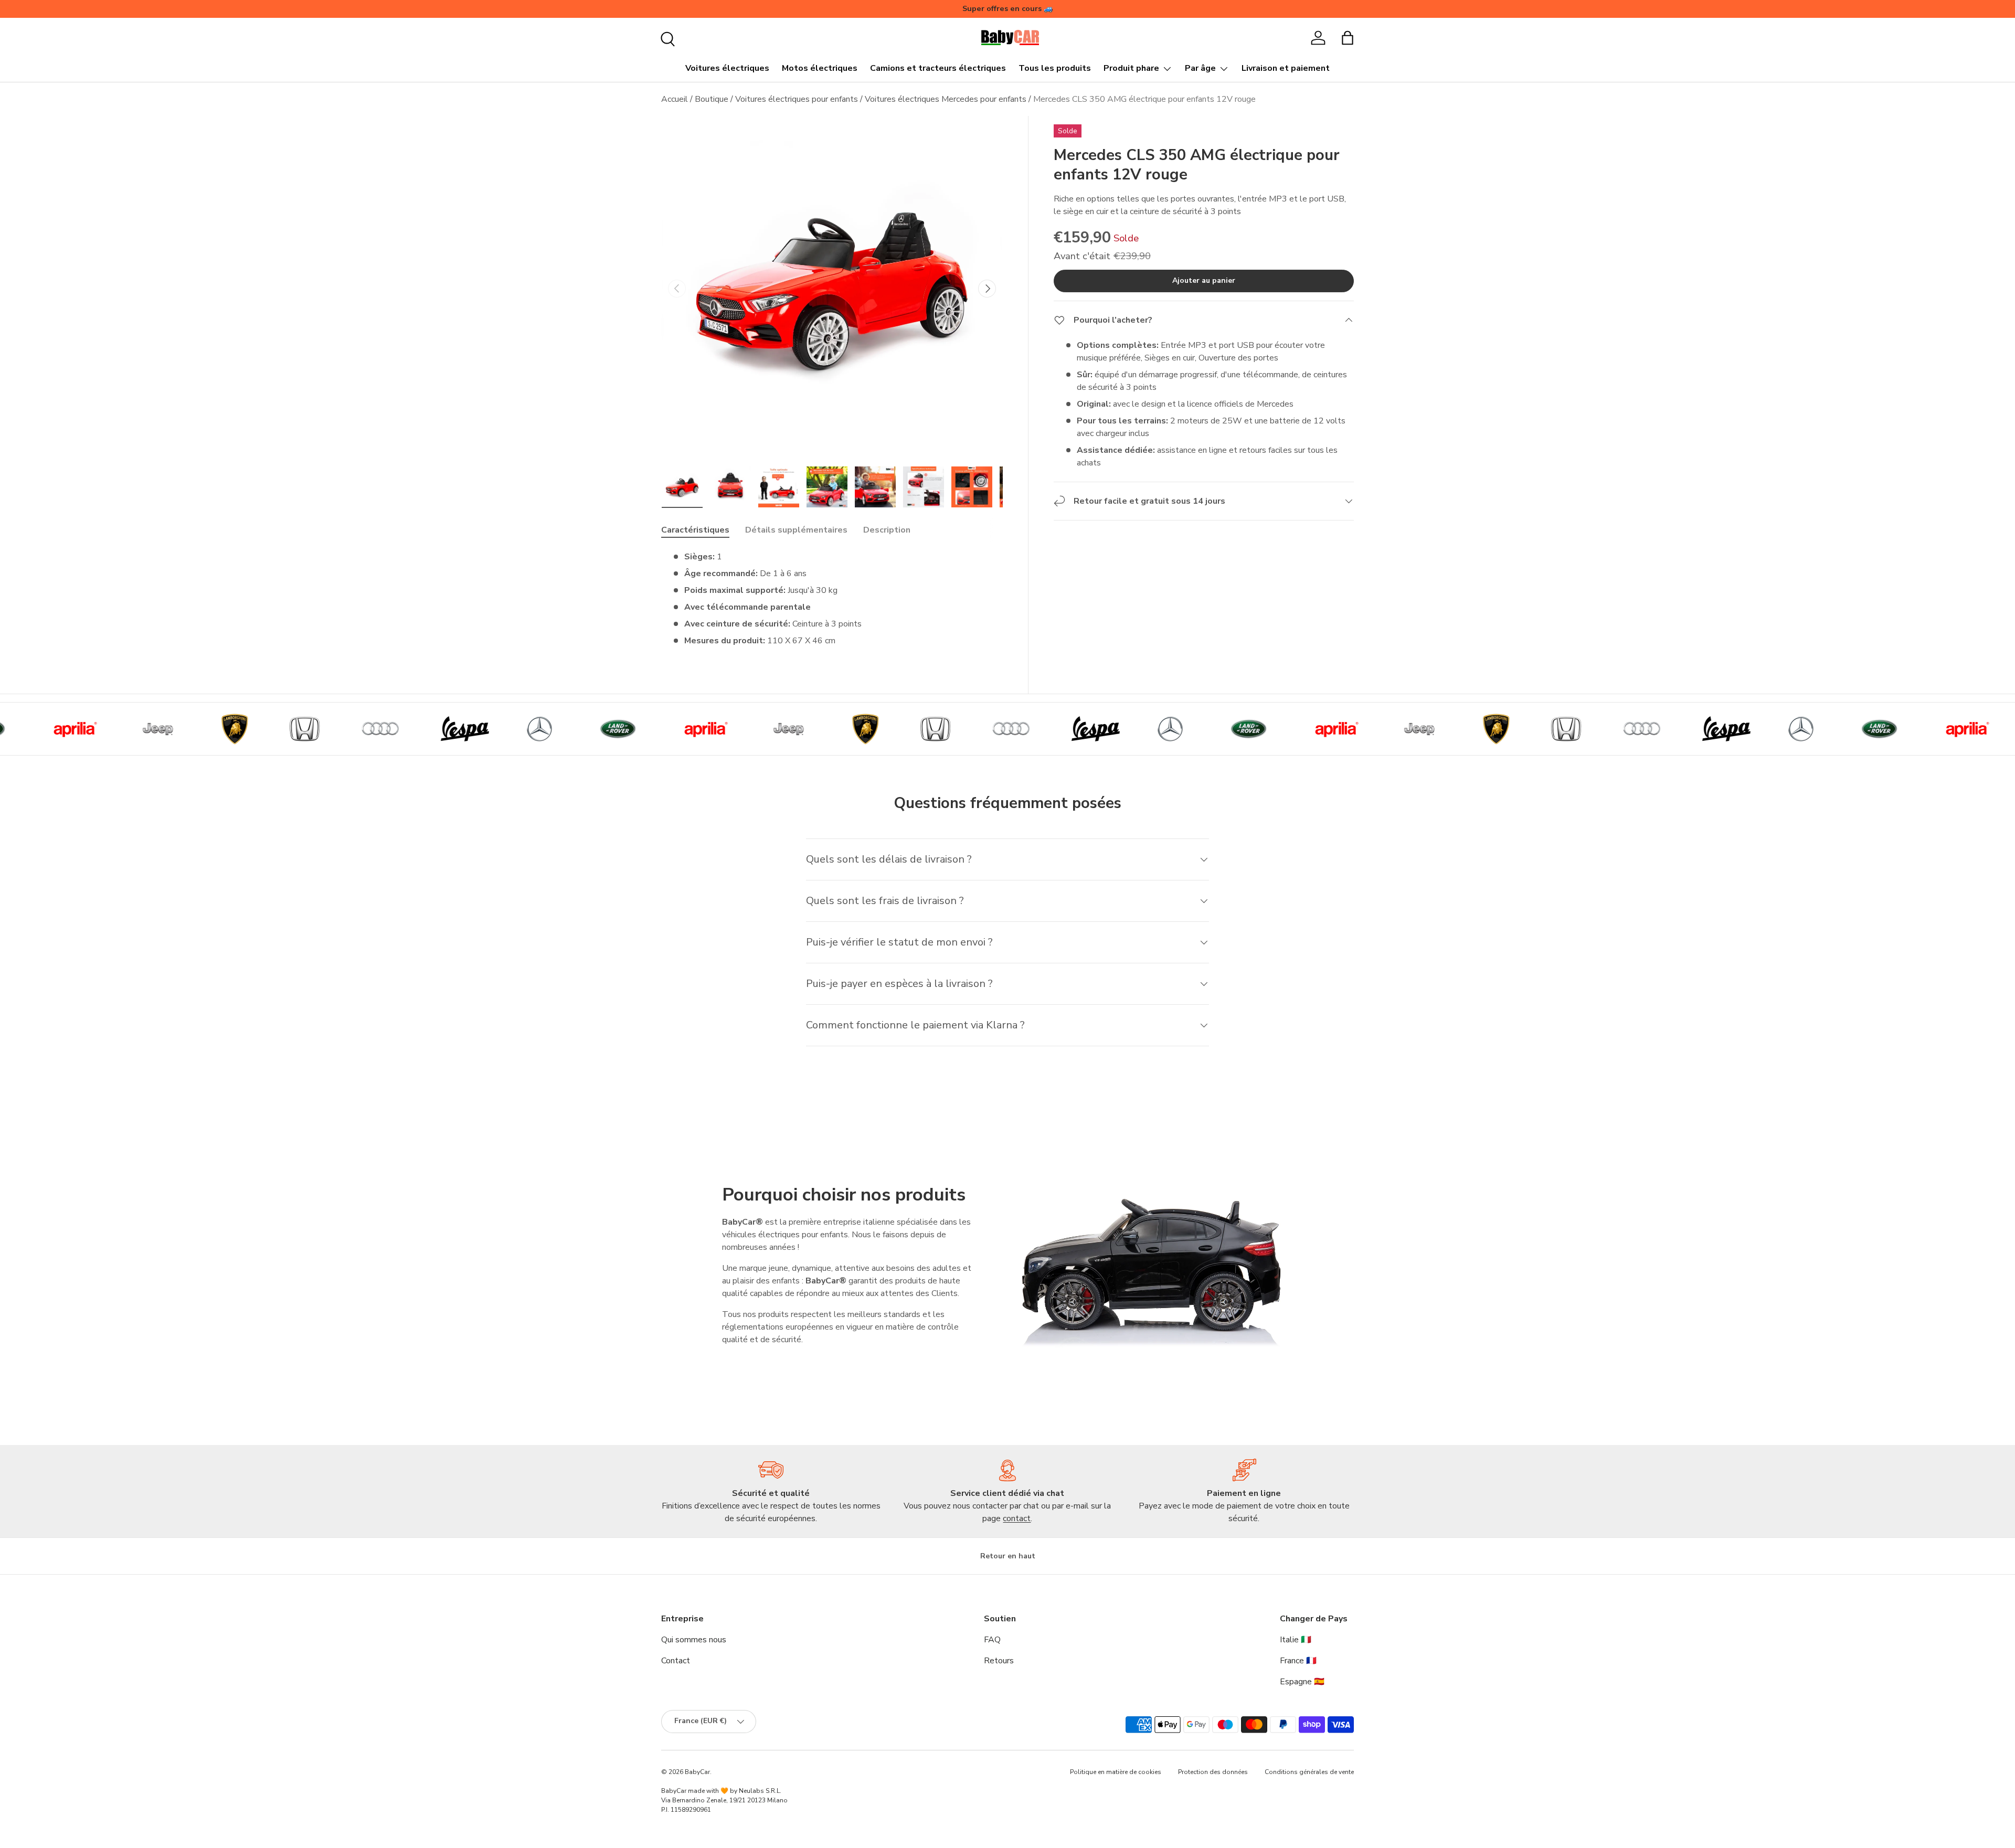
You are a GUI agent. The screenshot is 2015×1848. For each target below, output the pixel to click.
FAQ (992, 1640)
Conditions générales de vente (1309, 1772)
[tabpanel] (832, 599)
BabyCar (697, 1772)
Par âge (1200, 68)
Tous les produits (1055, 68)
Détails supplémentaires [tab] (796, 530)
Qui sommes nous (694, 1640)
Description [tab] (887, 530)
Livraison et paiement (1286, 68)
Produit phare (1131, 68)
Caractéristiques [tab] (695, 530)
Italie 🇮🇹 (1296, 1640)
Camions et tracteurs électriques (938, 68)
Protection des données (1213, 1772)
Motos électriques (820, 68)
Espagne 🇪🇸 (1302, 1682)
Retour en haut (1008, 1556)
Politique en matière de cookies (1116, 1772)
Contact (676, 1661)
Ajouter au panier (1204, 280)
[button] (1348, 38)
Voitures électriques (727, 68)
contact (1017, 1518)
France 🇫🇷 (1298, 1661)
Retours (999, 1661)
